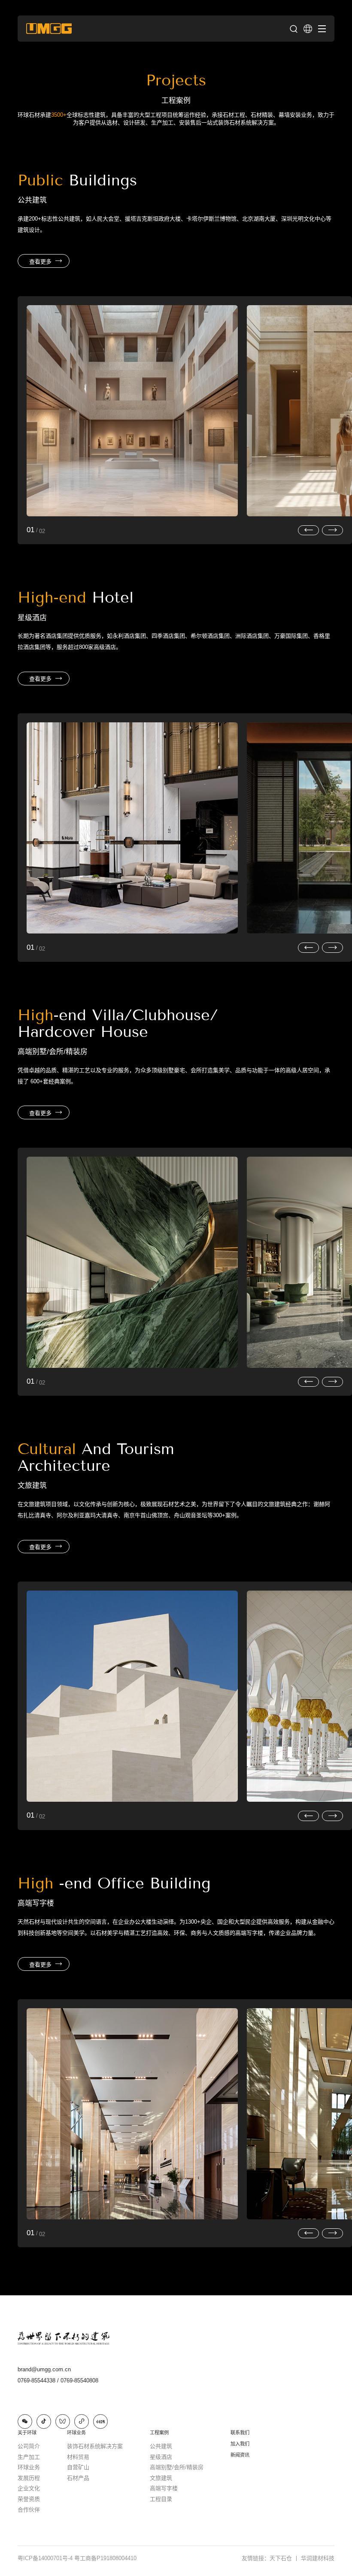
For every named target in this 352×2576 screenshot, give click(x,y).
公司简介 (29, 2446)
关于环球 (27, 2433)
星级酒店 (161, 2457)
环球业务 (29, 2467)
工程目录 (161, 2499)
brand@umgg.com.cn (44, 2369)
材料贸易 (78, 2457)
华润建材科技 (318, 2558)
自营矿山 (78, 2467)
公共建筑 (161, 2446)
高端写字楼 (164, 2488)
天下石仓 (284, 2558)
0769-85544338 (38, 2381)
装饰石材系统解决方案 (95, 2446)
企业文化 (29, 2488)
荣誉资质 (29, 2499)
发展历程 (29, 2478)
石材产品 (78, 2478)
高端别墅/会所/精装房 (177, 2467)
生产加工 (29, 2457)
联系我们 (240, 2433)
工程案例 (159, 2433)
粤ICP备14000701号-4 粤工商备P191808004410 (77, 2558)
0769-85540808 (79, 2381)
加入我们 (240, 2444)
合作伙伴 (29, 2510)
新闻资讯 (240, 2455)
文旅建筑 (161, 2478)
